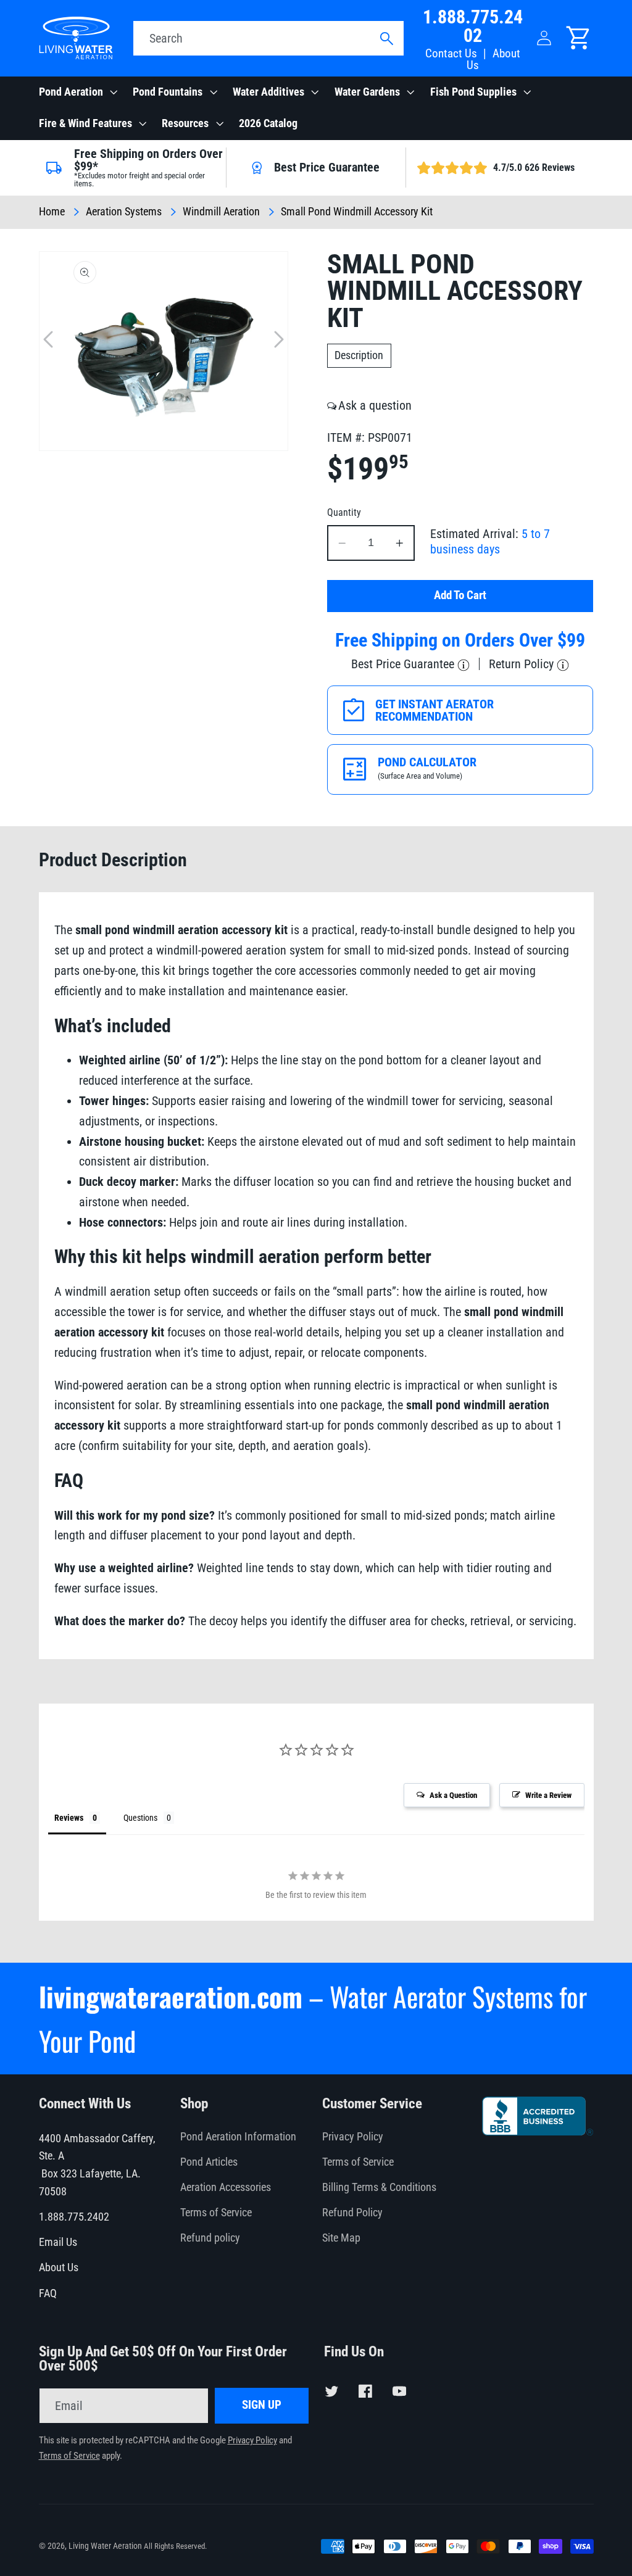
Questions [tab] (140, 1818)
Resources (185, 123)
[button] (77, 93)
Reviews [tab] (69, 1818)
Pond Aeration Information (238, 2137)
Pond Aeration (71, 92)
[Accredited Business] (538, 2131)
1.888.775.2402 (473, 26)
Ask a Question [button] (453, 1795)
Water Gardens (367, 92)
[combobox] (268, 38)
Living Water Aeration (105, 2546)
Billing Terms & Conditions (379, 2187)
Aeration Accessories (226, 2187)
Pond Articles (209, 2162)
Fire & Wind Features (85, 123)
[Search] (386, 39)
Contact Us (451, 54)
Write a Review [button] (548, 1795)
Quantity (344, 512)
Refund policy (210, 2238)
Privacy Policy (353, 2137)
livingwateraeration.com (171, 1996)
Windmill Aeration (221, 212)
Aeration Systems (124, 212)
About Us (493, 60)
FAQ (48, 2293)
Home (52, 212)
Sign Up (262, 2405)
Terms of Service (216, 2213)
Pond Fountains (168, 92)
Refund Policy (352, 2213)
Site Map (341, 2238)
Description (359, 355)
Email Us (58, 2242)
